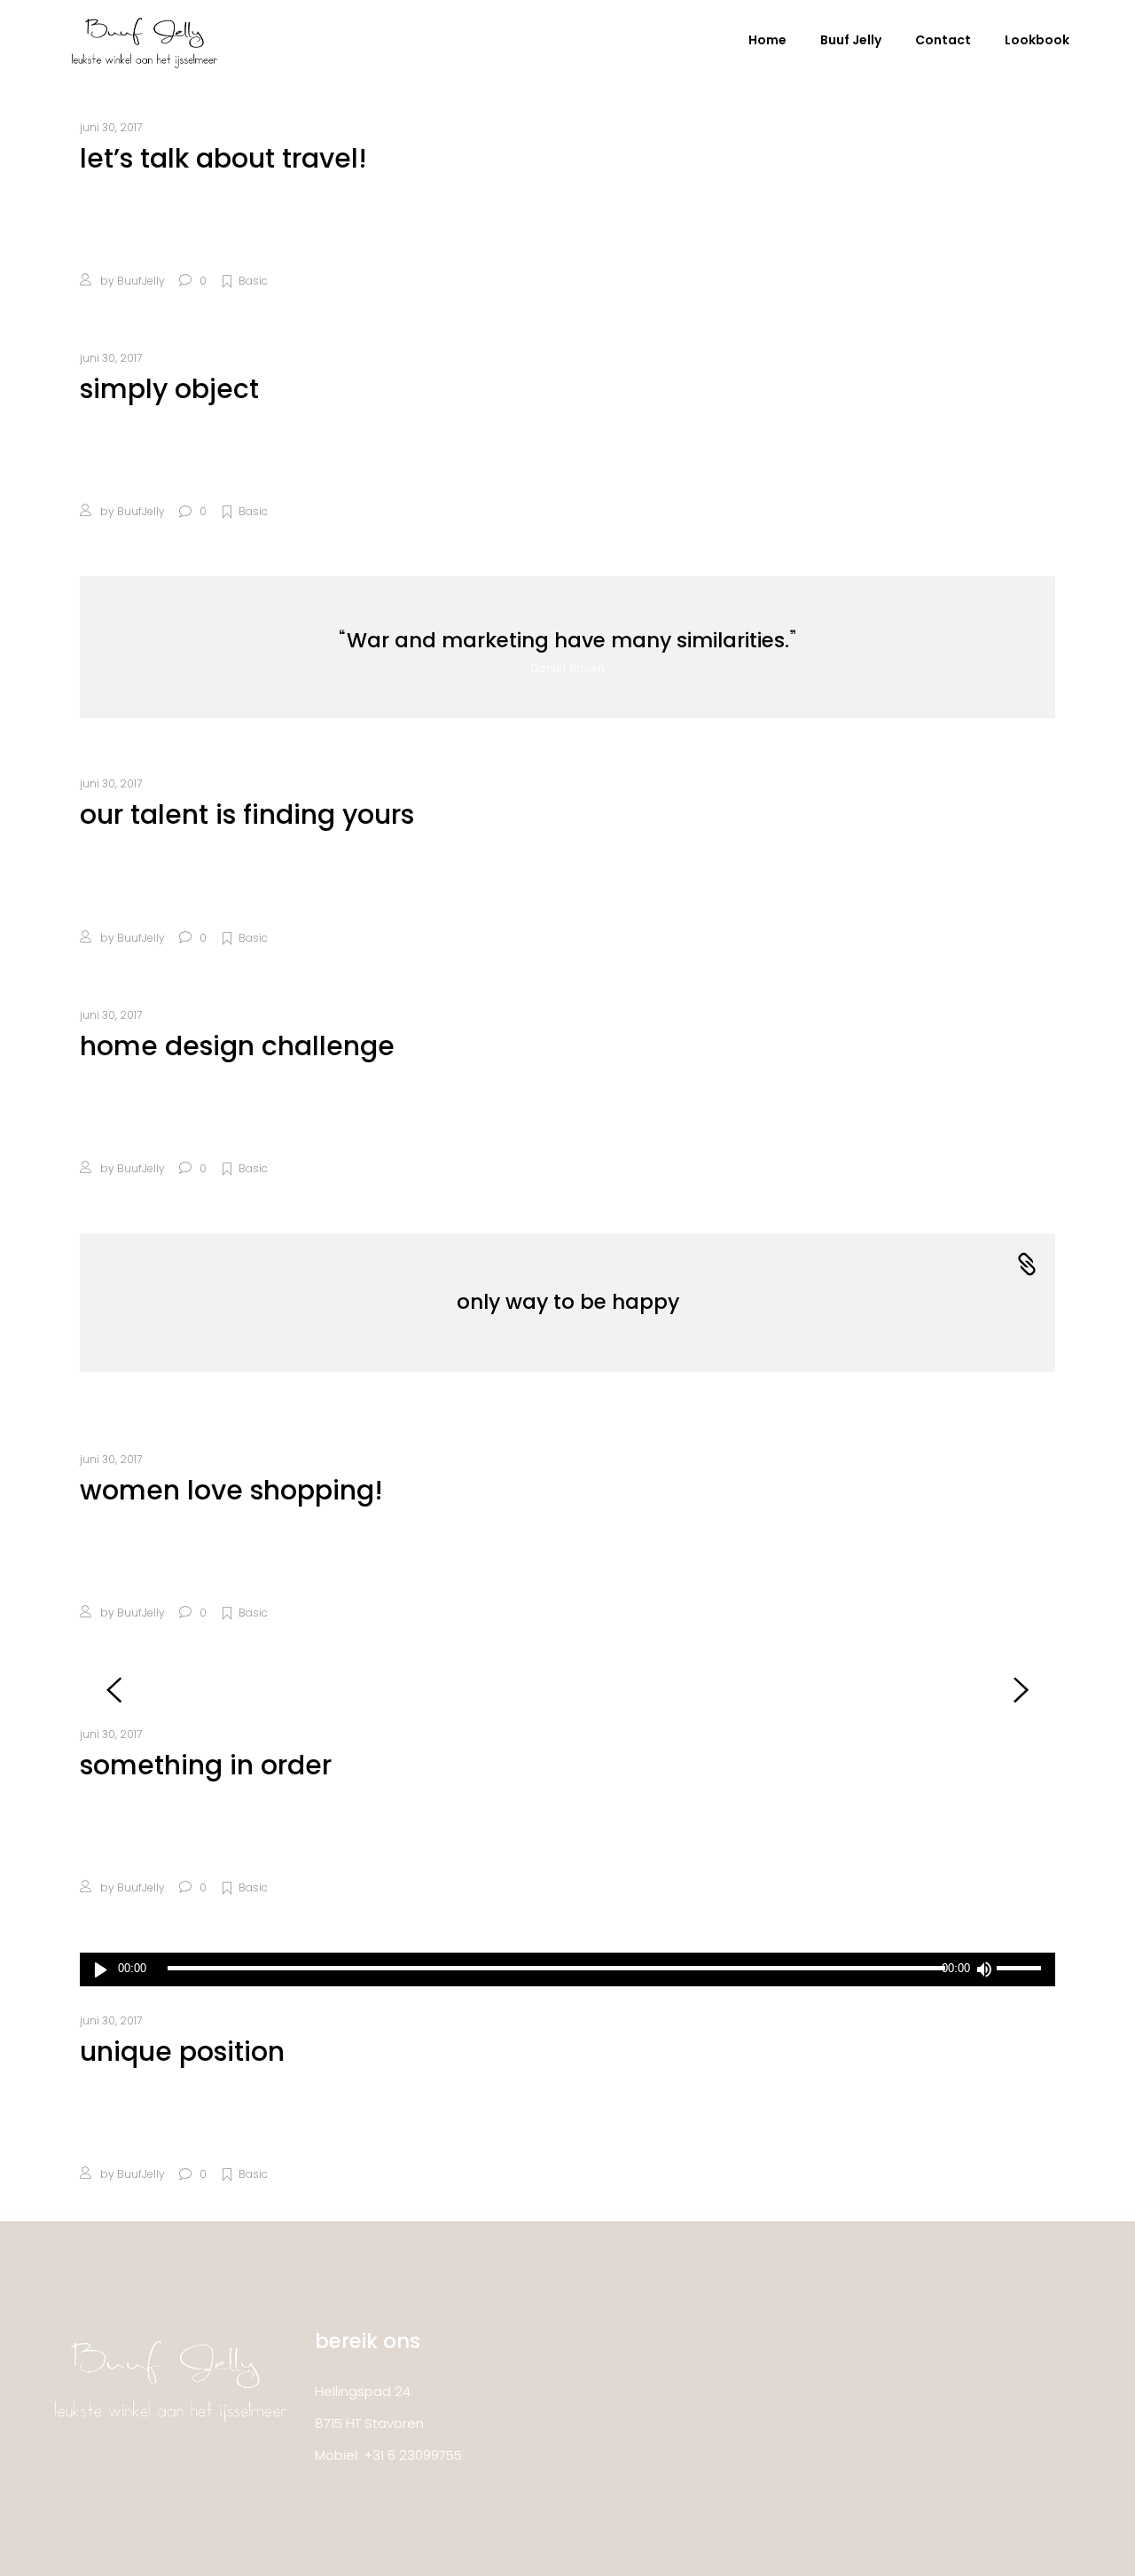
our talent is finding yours (247, 814)
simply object (169, 389)
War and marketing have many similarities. (568, 640)
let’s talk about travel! (223, 158)
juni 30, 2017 (111, 127)
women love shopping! (231, 1490)
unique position (182, 2051)
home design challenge (237, 1046)
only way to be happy (568, 1302)
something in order (206, 1765)
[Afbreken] (983, 1969)
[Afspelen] (101, 1969)
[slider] (1021, 1969)
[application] (567, 1969)
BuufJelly (141, 281)
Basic (253, 281)
